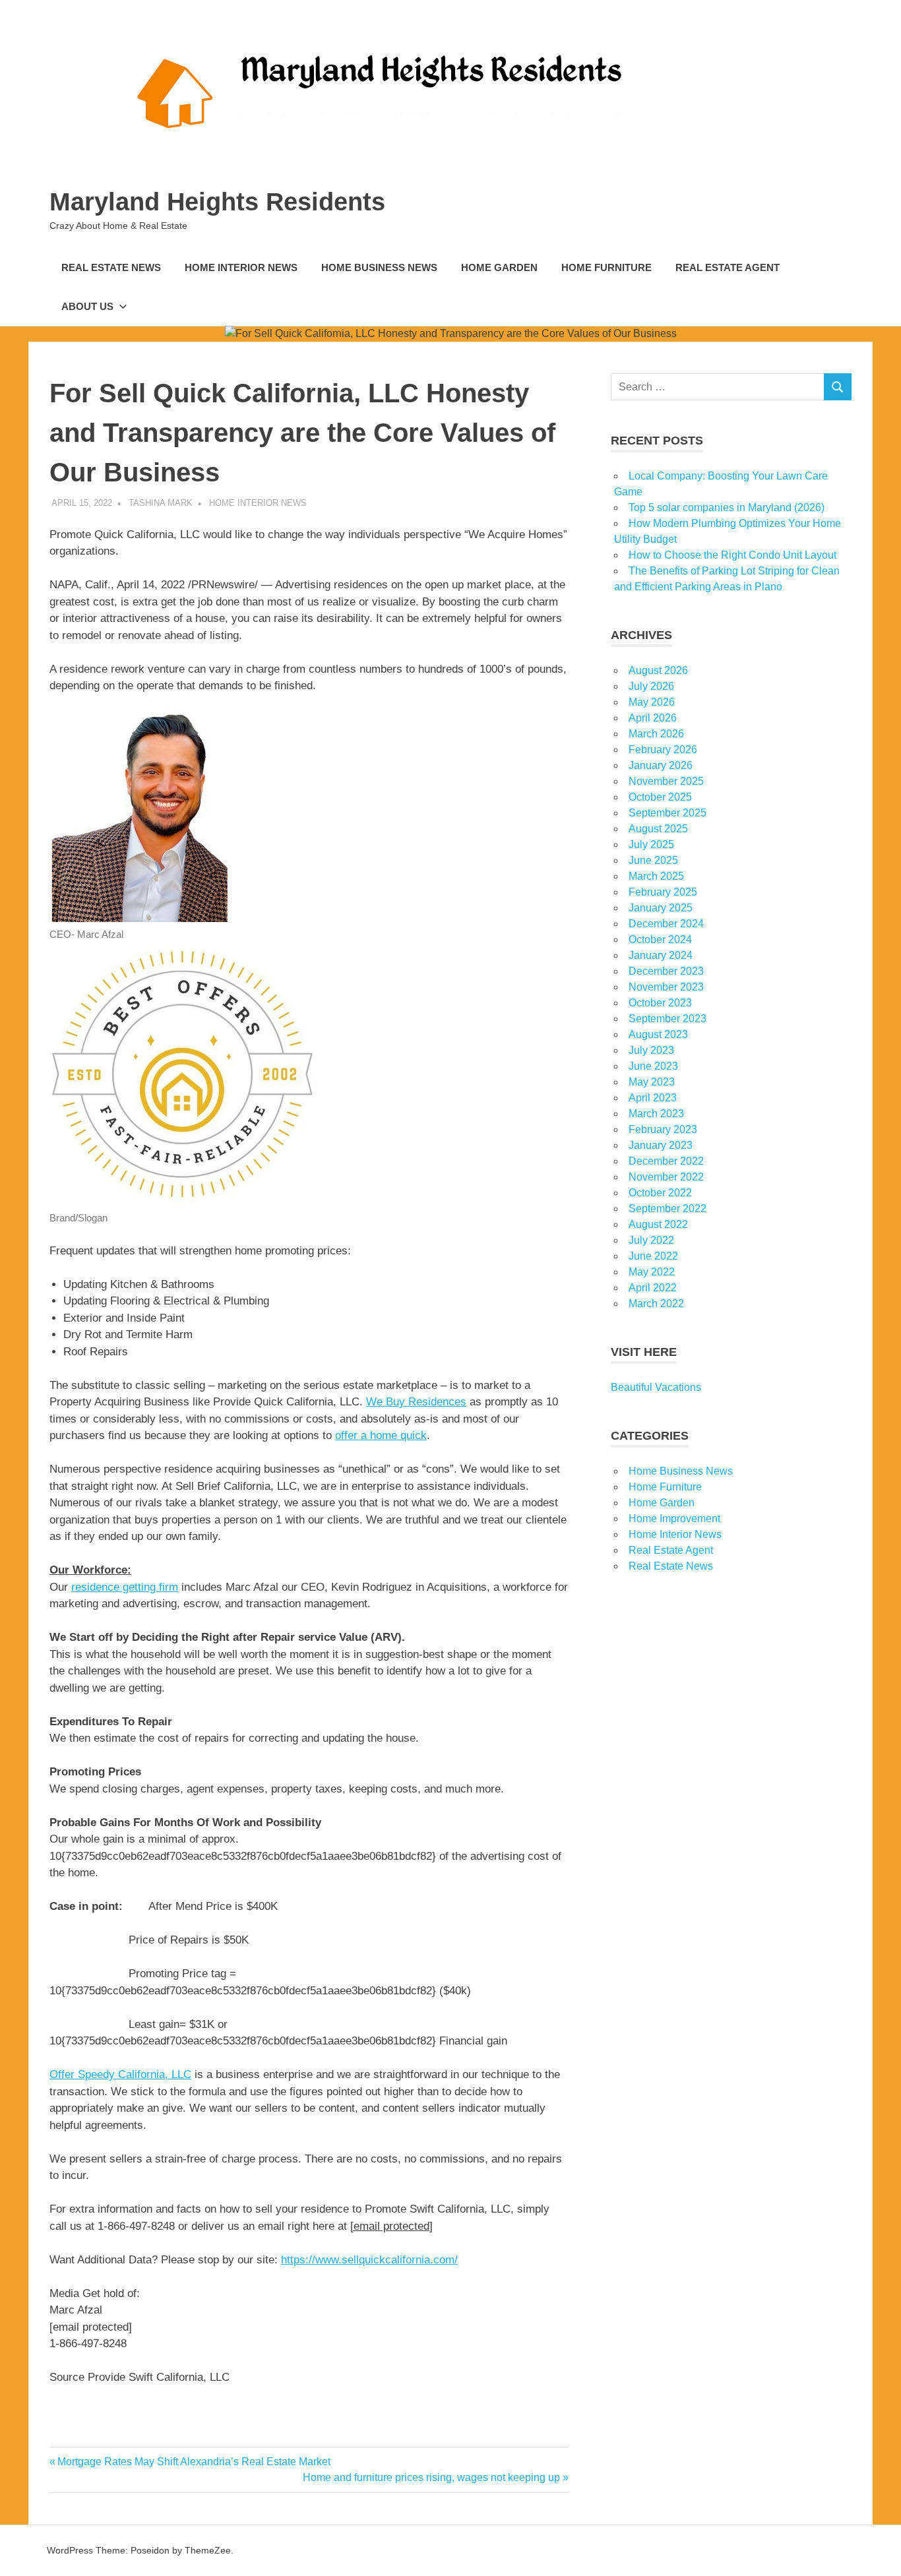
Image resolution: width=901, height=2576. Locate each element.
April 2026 (653, 718)
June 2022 (653, 1256)
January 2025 (661, 908)
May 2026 (652, 702)
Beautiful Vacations (656, 1387)
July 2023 (651, 1050)
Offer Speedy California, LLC (120, 2074)
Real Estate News (111, 267)
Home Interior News (241, 267)
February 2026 (663, 750)
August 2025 (658, 829)
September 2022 (668, 1209)
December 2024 (666, 924)
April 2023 (653, 1098)
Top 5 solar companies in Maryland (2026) (727, 507)
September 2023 (668, 1019)
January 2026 (661, 765)
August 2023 (658, 1034)
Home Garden (499, 267)
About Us (87, 306)
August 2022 (658, 1224)
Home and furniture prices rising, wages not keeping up (431, 2477)
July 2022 (651, 1240)
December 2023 (666, 971)
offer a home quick (381, 1435)
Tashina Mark (161, 503)
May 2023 (652, 1082)
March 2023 (656, 1114)
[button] (140, 918)
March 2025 (656, 876)
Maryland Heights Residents (217, 202)
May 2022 (652, 1272)
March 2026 (656, 734)
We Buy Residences (416, 1402)
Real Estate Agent (728, 267)
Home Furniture (606, 267)
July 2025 (651, 844)
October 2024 (660, 939)
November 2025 (666, 781)
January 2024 (661, 955)
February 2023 (663, 1129)
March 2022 (656, 1303)
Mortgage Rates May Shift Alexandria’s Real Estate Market (194, 2462)
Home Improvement (674, 1518)
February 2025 (663, 892)
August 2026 (658, 670)
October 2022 (660, 1193)
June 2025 (653, 860)
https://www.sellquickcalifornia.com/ (369, 2260)
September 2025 (668, 813)
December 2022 (666, 1161)
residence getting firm (125, 1587)
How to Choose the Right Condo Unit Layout (732, 555)
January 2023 (661, 1145)
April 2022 (653, 1288)
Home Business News (379, 267)
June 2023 (653, 1066)
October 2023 (660, 1003)
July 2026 (651, 686)
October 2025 (660, 797)
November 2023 (666, 987)
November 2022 (666, 1177)
